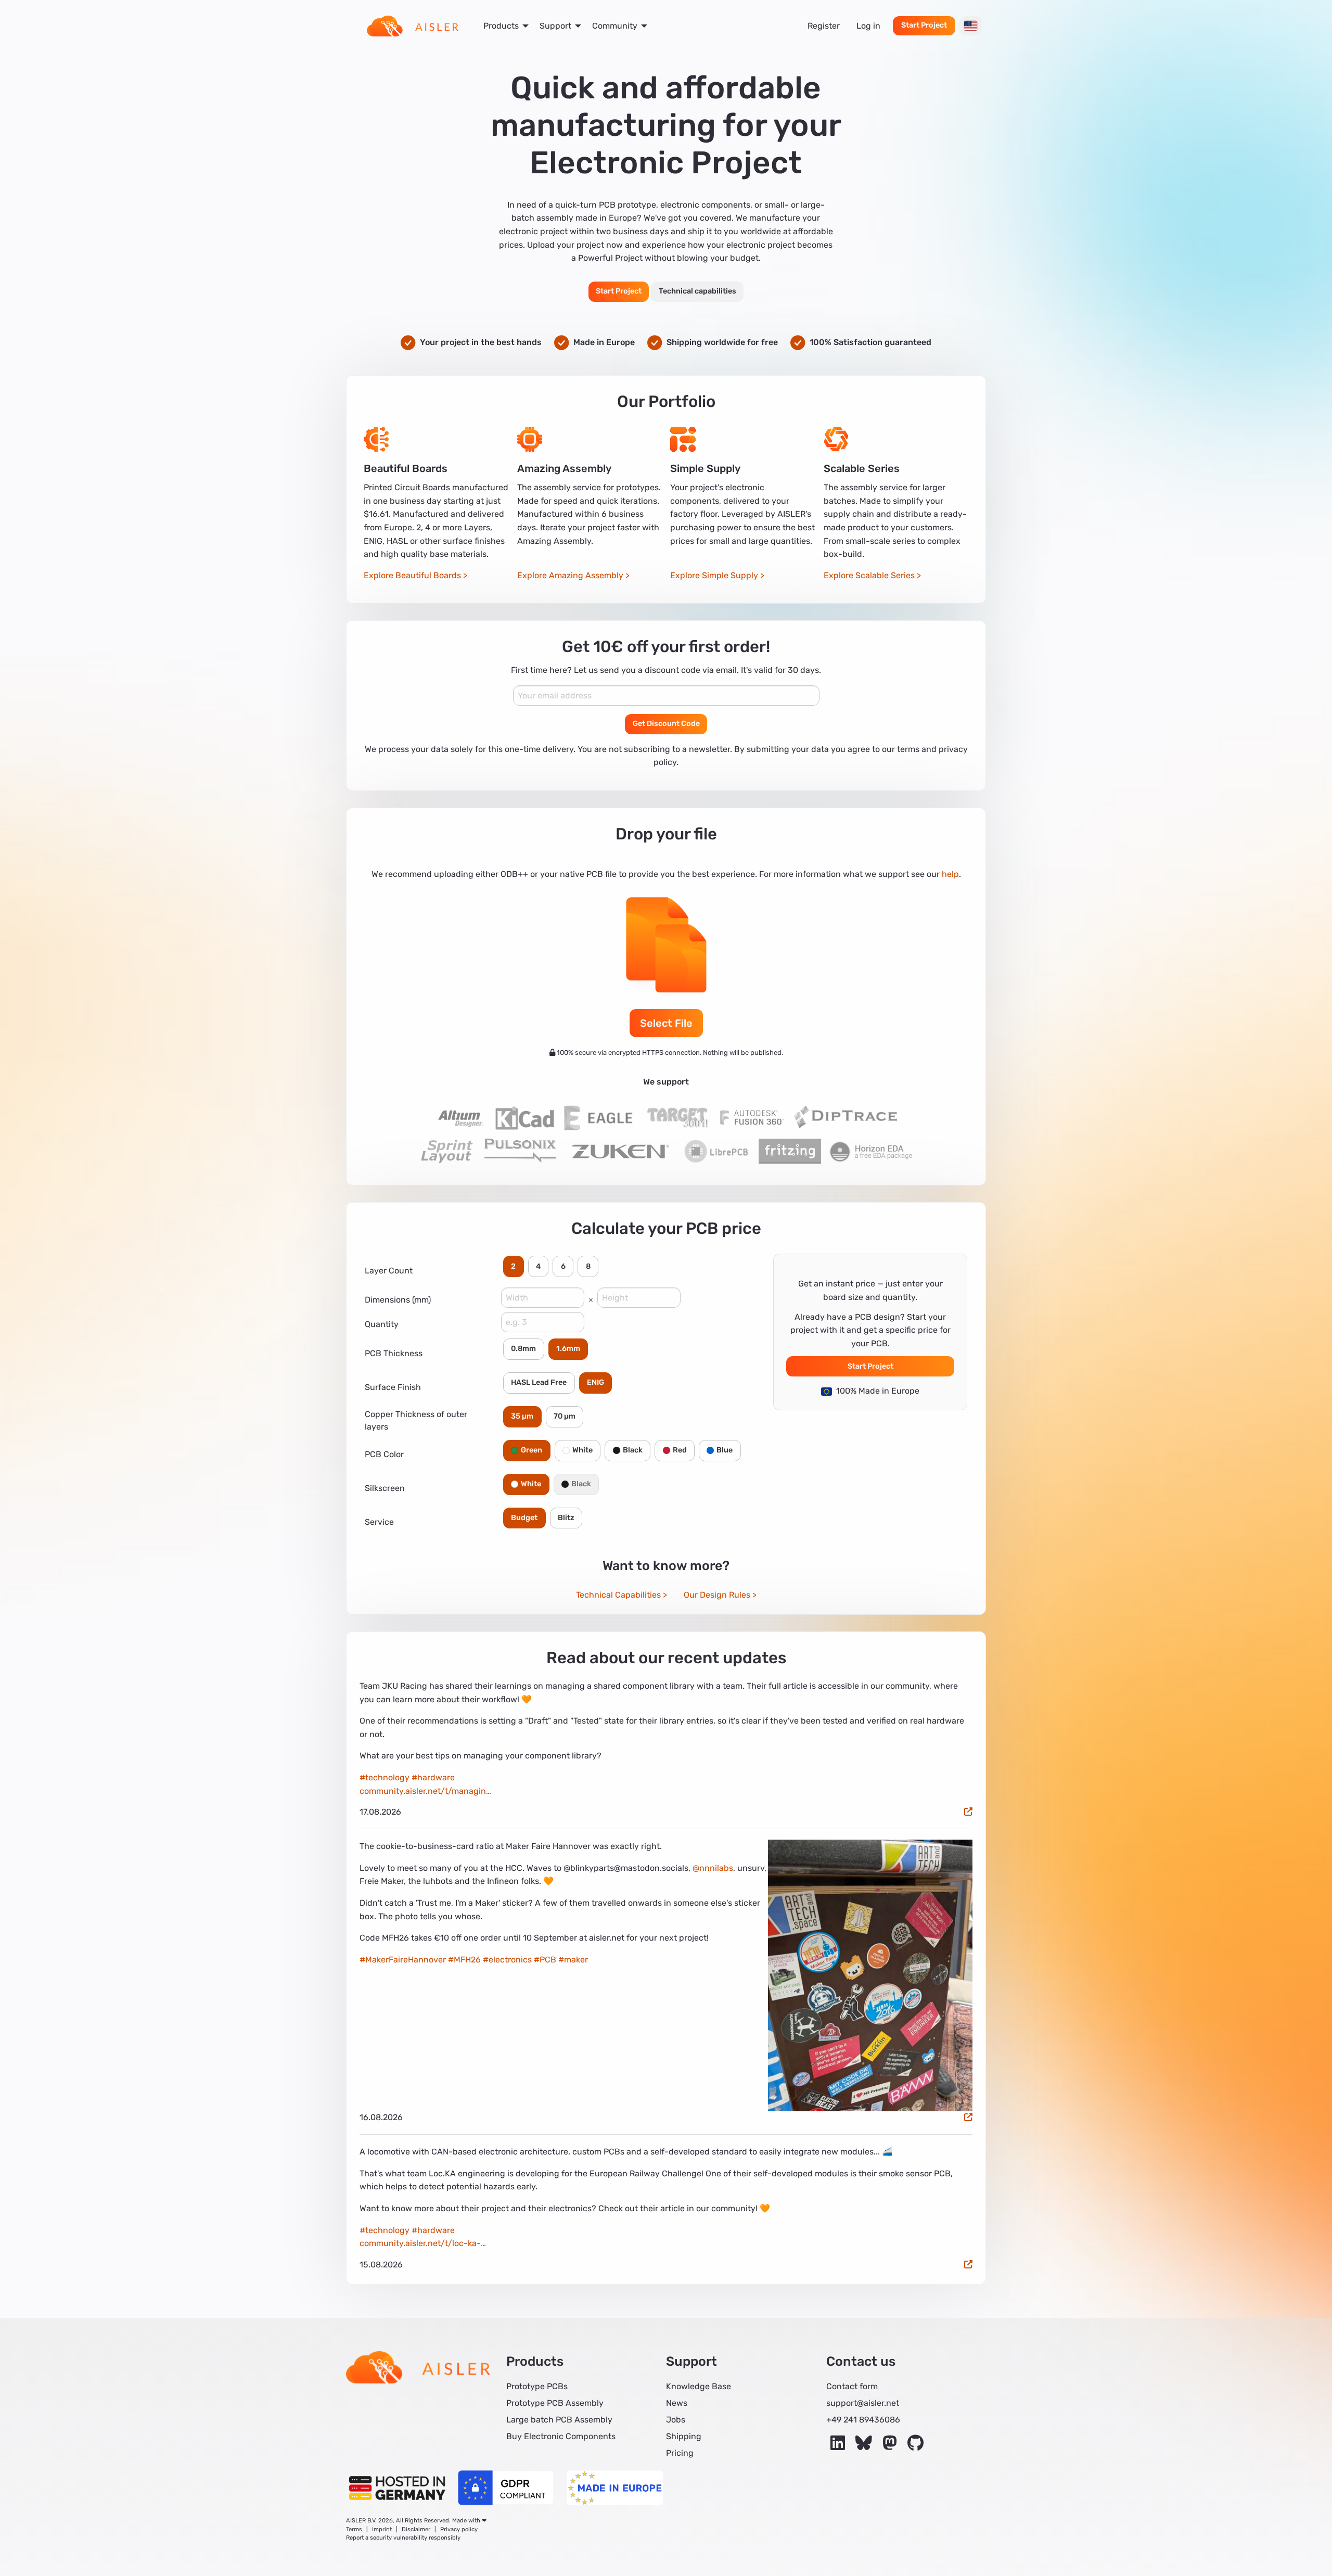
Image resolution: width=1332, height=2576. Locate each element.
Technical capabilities (697, 291)
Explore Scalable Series (869, 575)
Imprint (382, 2529)
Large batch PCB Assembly (559, 2420)
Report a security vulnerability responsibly (403, 2538)
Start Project (924, 25)
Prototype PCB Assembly (555, 2403)
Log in (868, 26)
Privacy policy (459, 2529)
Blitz (566, 1518)
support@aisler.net (863, 2403)
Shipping (684, 2436)
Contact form (852, 2386)
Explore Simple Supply (714, 575)
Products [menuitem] (501, 26)
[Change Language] (971, 26)
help (950, 874)
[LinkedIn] (839, 2446)
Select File (666, 1023)
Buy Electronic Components (561, 2436)
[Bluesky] (865, 2446)
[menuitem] (413, 26)
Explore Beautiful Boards (412, 575)
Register (824, 26)
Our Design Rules (717, 1595)
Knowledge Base (699, 2386)
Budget (524, 1518)
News (677, 2403)
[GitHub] (915, 2446)
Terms (354, 2529)
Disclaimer (416, 2529)
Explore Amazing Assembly (570, 575)
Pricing (680, 2453)
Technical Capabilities (618, 1595)
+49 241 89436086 (863, 2420)
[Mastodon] (891, 2446)
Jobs (676, 2420)
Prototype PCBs (537, 2386)
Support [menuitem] (555, 26)
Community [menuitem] (615, 26)
